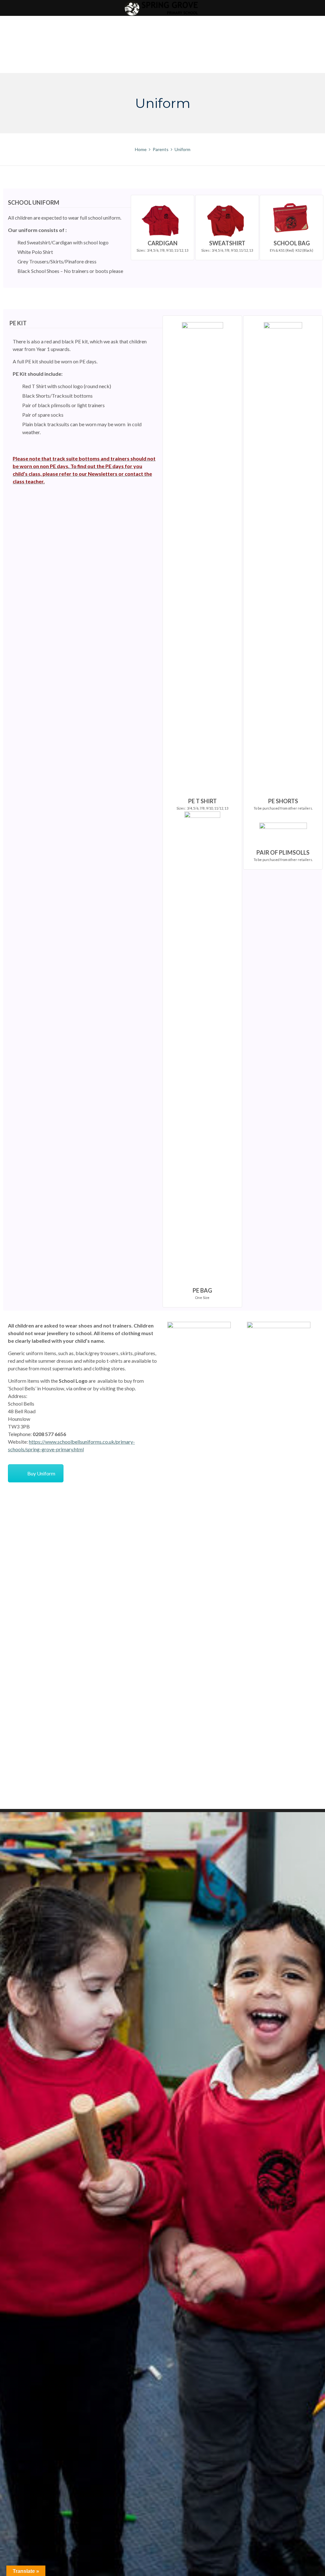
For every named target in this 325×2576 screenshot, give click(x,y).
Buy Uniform (41, 1473)
